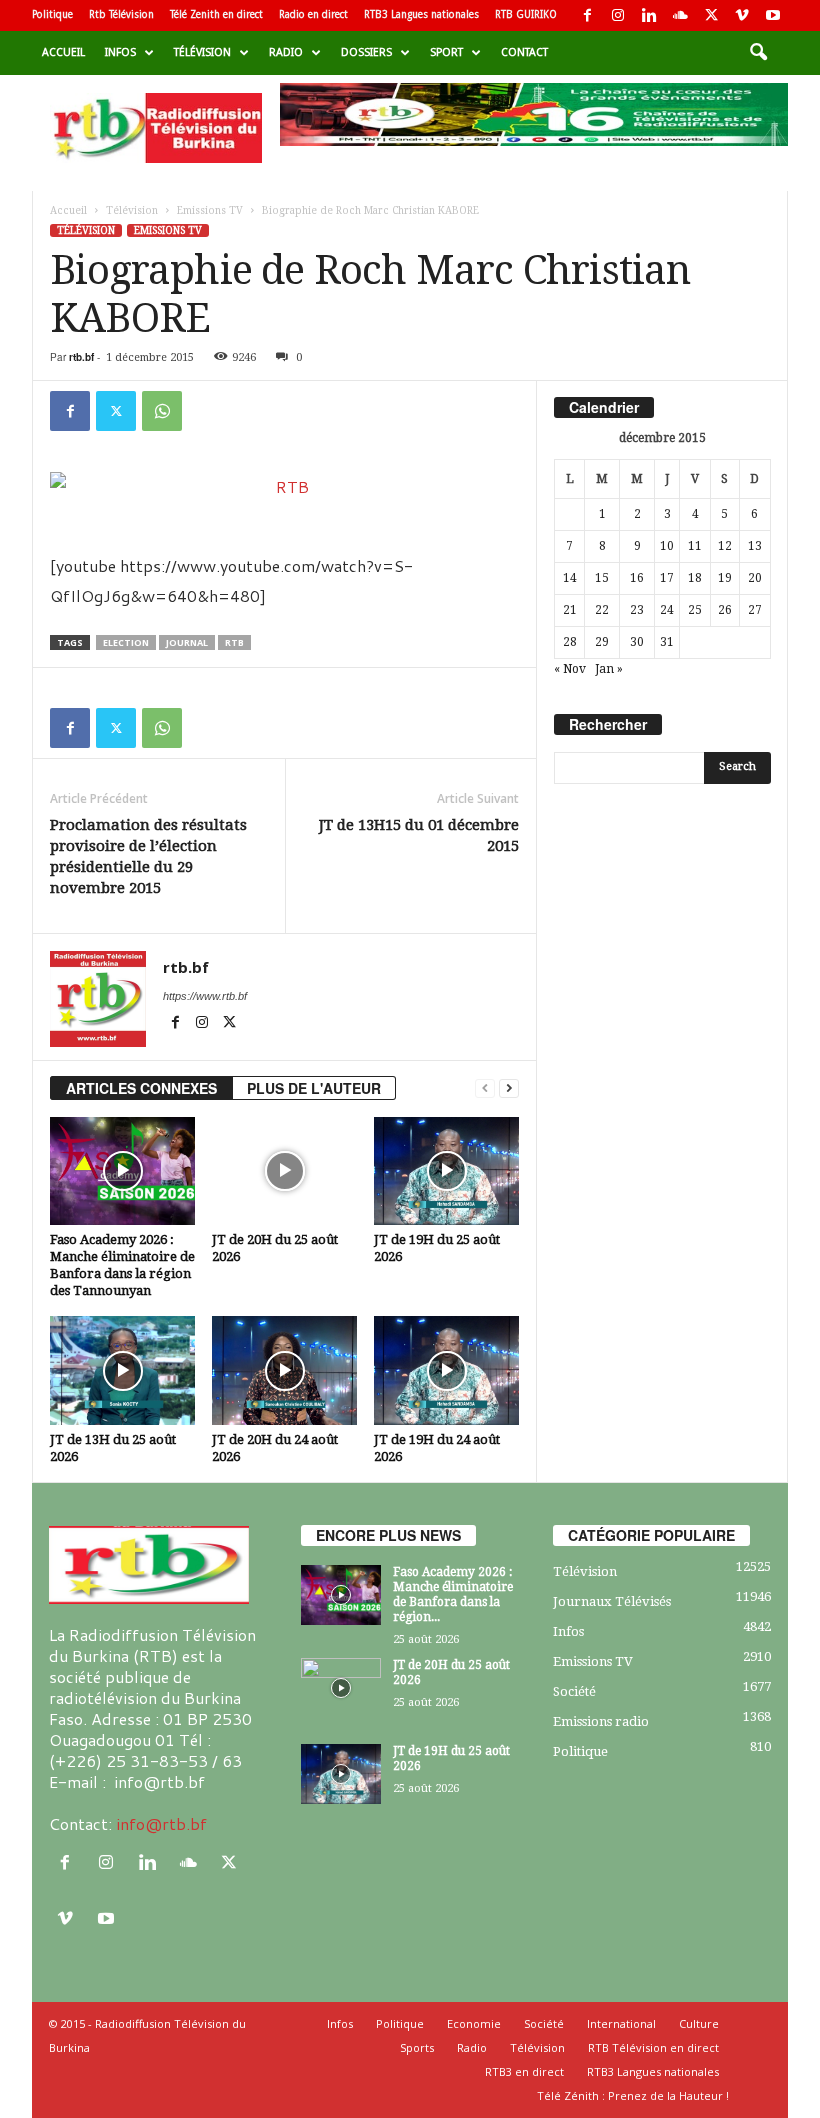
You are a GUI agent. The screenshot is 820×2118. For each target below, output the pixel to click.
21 (570, 610)
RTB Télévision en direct (653, 2047)
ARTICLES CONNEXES (141, 1088)
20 (755, 578)
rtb (234, 642)
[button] (758, 53)
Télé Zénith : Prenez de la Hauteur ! (633, 2095)
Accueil (63, 52)
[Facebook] (587, 15)
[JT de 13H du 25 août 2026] (122, 1370)
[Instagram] (618, 15)
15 (602, 578)
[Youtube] (773, 15)
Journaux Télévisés (612, 1601)
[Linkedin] (649, 15)
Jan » (609, 669)
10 (667, 546)
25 (695, 610)
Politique (52, 14)
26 (725, 610)
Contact (524, 52)
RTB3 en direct (524, 2071)
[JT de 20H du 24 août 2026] (284, 1370)
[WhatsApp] (162, 411)
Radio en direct (313, 14)
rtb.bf (81, 357)
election (126, 642)
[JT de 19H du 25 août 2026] (446, 1171)
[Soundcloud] (680, 15)
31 (667, 642)
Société (574, 1691)
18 (695, 578)
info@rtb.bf (161, 1823)
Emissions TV (210, 210)
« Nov (570, 669)
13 (755, 546)
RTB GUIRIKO (526, 14)
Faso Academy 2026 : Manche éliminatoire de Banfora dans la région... (453, 1594)
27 (755, 610)
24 (667, 610)
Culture (699, 2023)
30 (637, 642)
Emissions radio (601, 1721)
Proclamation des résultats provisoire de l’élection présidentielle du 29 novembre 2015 (148, 856)
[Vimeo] (742, 15)
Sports (417, 2047)
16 (637, 578)
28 (570, 642)
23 (637, 610)
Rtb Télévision (121, 14)
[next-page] (509, 1088)
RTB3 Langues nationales (421, 14)
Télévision (202, 52)
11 (695, 546)
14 (570, 578)
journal (187, 642)
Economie (474, 2023)
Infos (120, 52)
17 (667, 578)
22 (602, 610)
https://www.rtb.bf (205, 996)
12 (725, 546)
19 (725, 578)
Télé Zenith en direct (216, 14)
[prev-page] (485, 1088)
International (621, 2023)
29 (602, 642)
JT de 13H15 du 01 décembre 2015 (419, 835)
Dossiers (366, 52)
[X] (711, 15)
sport (446, 52)
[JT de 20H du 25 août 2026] (284, 1171)
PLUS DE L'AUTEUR (314, 1088)
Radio (286, 52)
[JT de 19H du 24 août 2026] (446, 1370)
